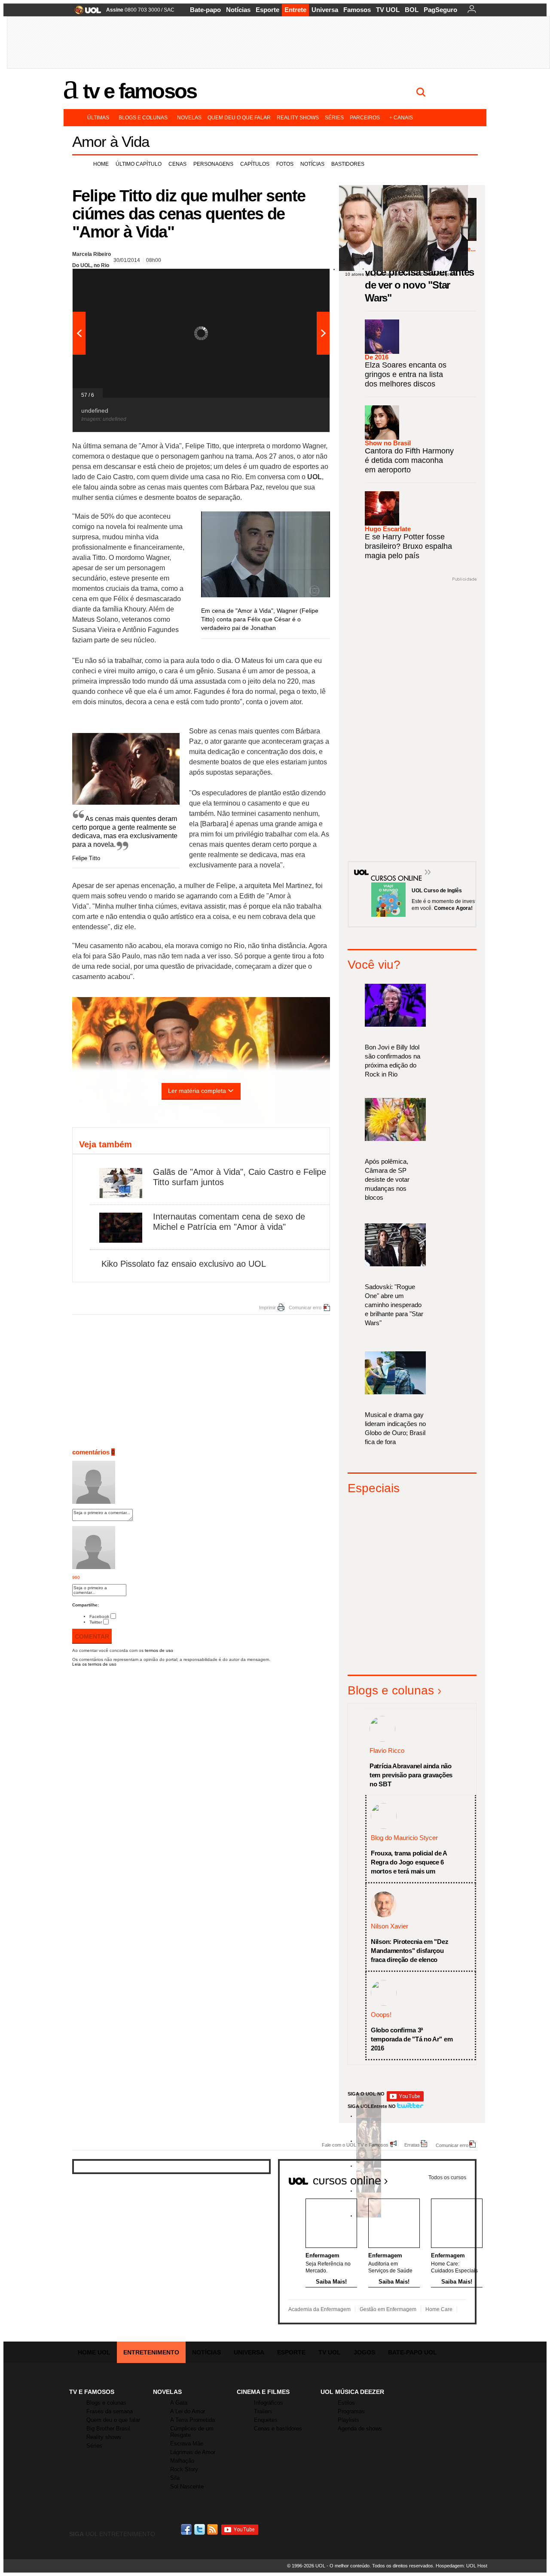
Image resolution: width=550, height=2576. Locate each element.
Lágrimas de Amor (193, 2452)
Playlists (348, 2420)
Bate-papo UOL (412, 2352)
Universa (325, 10)
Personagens (213, 164)
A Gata (179, 2403)
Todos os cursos (447, 2178)
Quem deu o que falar (239, 118)
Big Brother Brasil (108, 2428)
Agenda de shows (360, 2428)
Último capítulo (139, 164)
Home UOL (94, 2352)
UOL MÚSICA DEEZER (352, 2392)
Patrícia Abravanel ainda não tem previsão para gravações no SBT (411, 1775)
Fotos (285, 164)
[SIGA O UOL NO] (405, 2100)
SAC (169, 10)
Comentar (92, 1636)
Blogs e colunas (143, 118)
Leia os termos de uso (94, 1664)
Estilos (346, 2403)
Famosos (357, 10)
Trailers (263, 2411)
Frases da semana (110, 2411)
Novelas (189, 118)
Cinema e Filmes (263, 2392)
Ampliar (302, 280)
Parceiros (365, 118)
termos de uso (159, 1650)
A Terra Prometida (192, 2420)
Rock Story (184, 2469)
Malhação (182, 2461)
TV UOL (388, 10)
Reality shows (298, 118)
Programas (351, 2411)
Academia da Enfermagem (319, 2309)
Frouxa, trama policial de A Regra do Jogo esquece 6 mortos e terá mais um (409, 1862)
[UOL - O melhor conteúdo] (85, 13)
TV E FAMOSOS (92, 2392)
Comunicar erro (305, 1308)
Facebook (99, 1616)
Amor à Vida (111, 141)
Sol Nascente (187, 2486)
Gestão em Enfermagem (388, 2309)
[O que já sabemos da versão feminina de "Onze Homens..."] (369, 2141)
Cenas (177, 164)
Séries (334, 118)
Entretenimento (151, 2352)
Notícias (238, 10)
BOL (412, 10)
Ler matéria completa (197, 1091)
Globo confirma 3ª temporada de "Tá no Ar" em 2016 (412, 2039)
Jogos (364, 2352)
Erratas (412, 2145)
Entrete (295, 10)
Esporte (267, 10)
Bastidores (348, 164)
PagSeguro (440, 10)
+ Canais (401, 118)
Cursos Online (392, 866)
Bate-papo (205, 10)
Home (101, 164)
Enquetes (266, 2420)
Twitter (96, 1622)
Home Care (439, 2309)
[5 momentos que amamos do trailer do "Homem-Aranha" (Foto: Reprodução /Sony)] (369, 2116)
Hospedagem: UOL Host (461, 2566)
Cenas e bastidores (278, 2428)
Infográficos (269, 2403)
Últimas (98, 118)
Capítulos (255, 164)
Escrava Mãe (187, 2444)
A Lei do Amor (188, 2411)
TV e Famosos (140, 91)
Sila (175, 2478)
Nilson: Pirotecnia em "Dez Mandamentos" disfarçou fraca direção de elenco (409, 1951)
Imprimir (267, 1308)
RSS (213, 2529)
